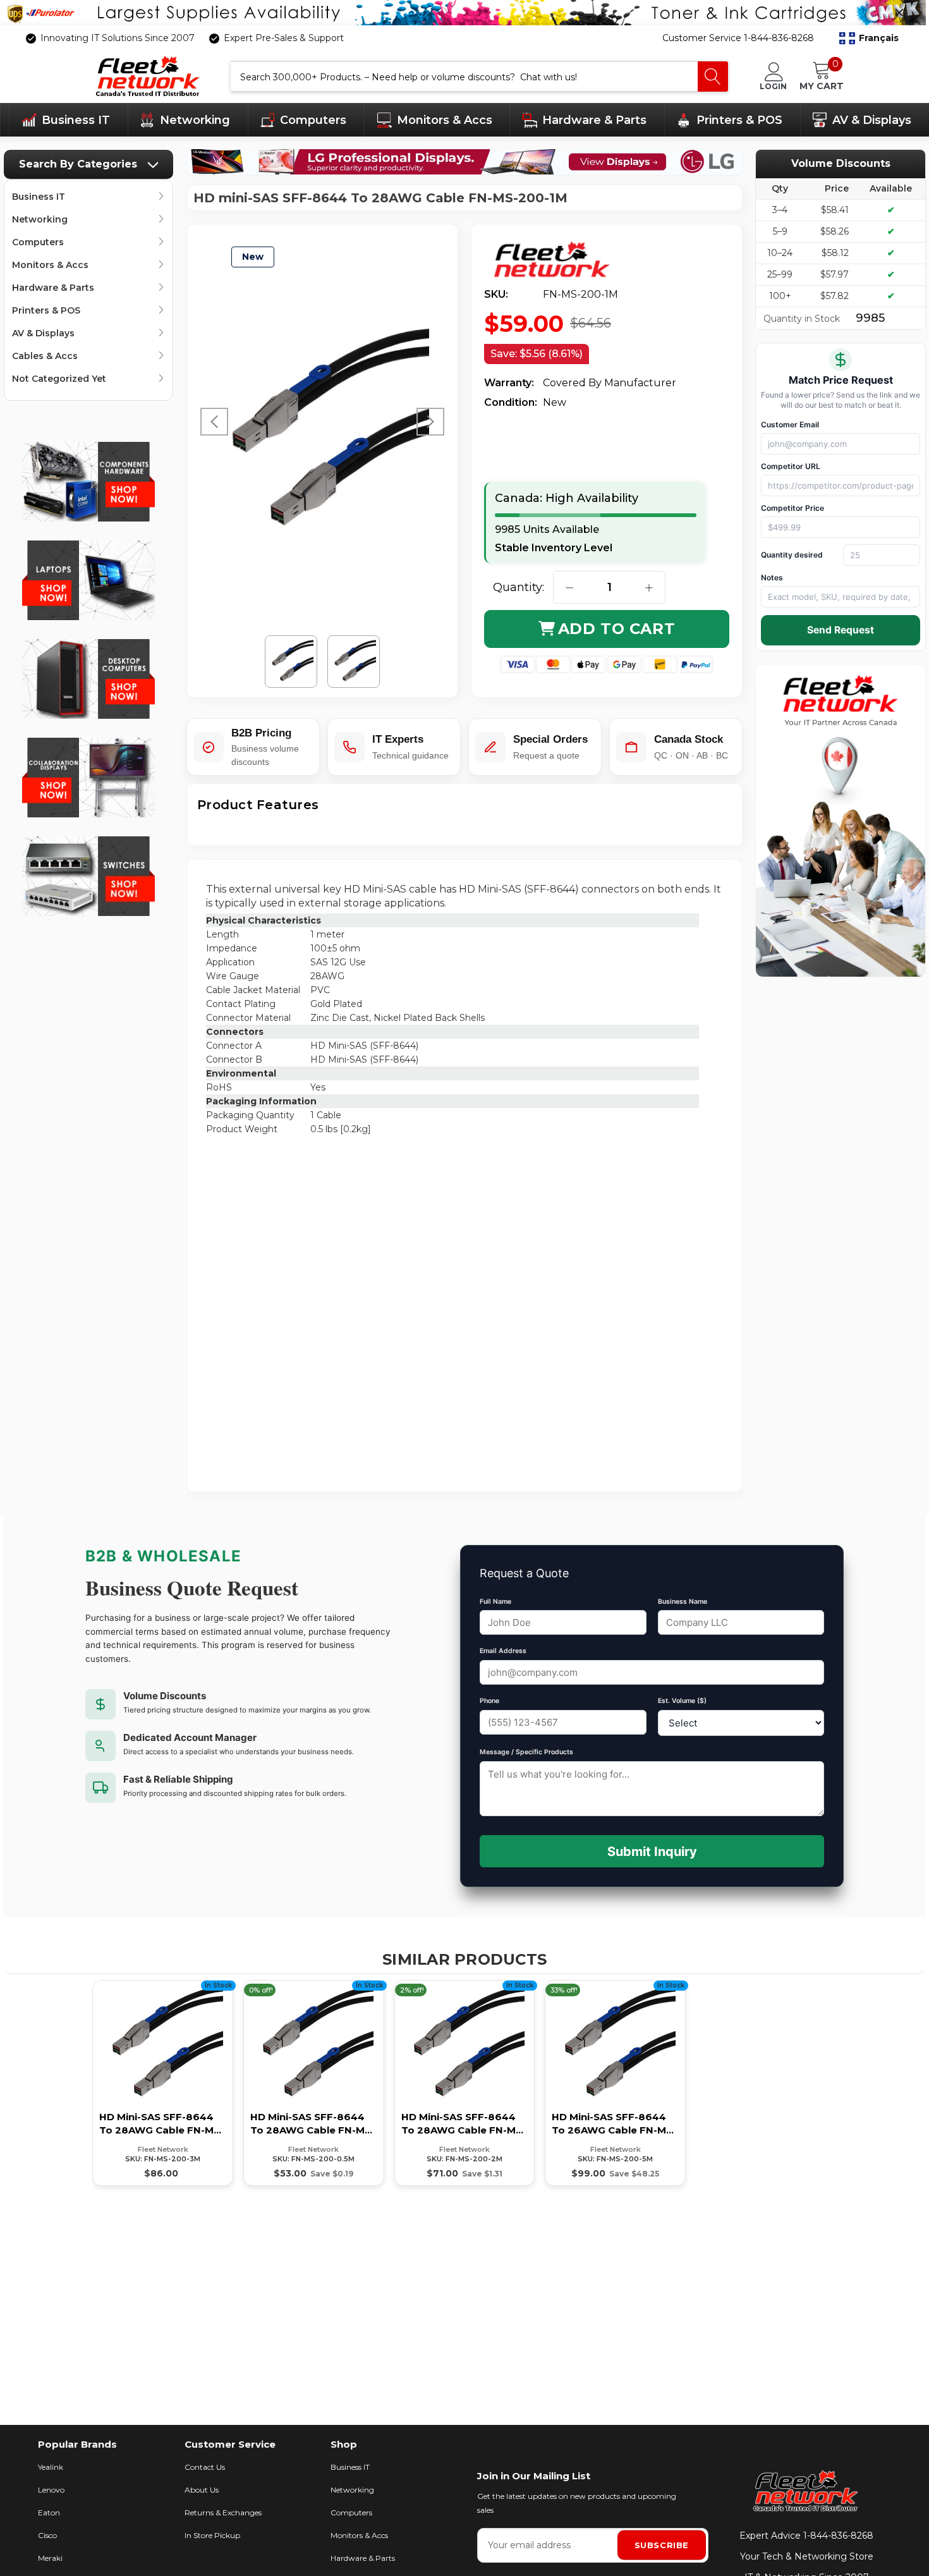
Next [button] (430, 422)
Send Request (841, 630)
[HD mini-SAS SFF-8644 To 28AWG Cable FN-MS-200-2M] (465, 2083)
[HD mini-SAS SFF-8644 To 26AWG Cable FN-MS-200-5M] (615, 2083)
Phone (489, 1701)
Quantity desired (792, 555)
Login (773, 86)
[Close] (899, 13)
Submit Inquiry (652, 1852)
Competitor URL (791, 466)
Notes (772, 577)
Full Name (495, 1602)
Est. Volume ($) (682, 1701)
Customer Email (790, 424)
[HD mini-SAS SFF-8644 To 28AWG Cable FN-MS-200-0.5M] (314, 2083)
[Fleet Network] (561, 260)
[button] (869, 39)
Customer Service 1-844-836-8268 (738, 38)
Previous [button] (214, 422)
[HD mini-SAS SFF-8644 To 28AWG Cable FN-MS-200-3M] (163, 2083)
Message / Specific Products (526, 1752)
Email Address (503, 1651)
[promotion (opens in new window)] (464, 13)
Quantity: (519, 587)
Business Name (683, 1602)
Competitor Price (792, 508)
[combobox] (464, 76)
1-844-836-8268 (838, 2536)
